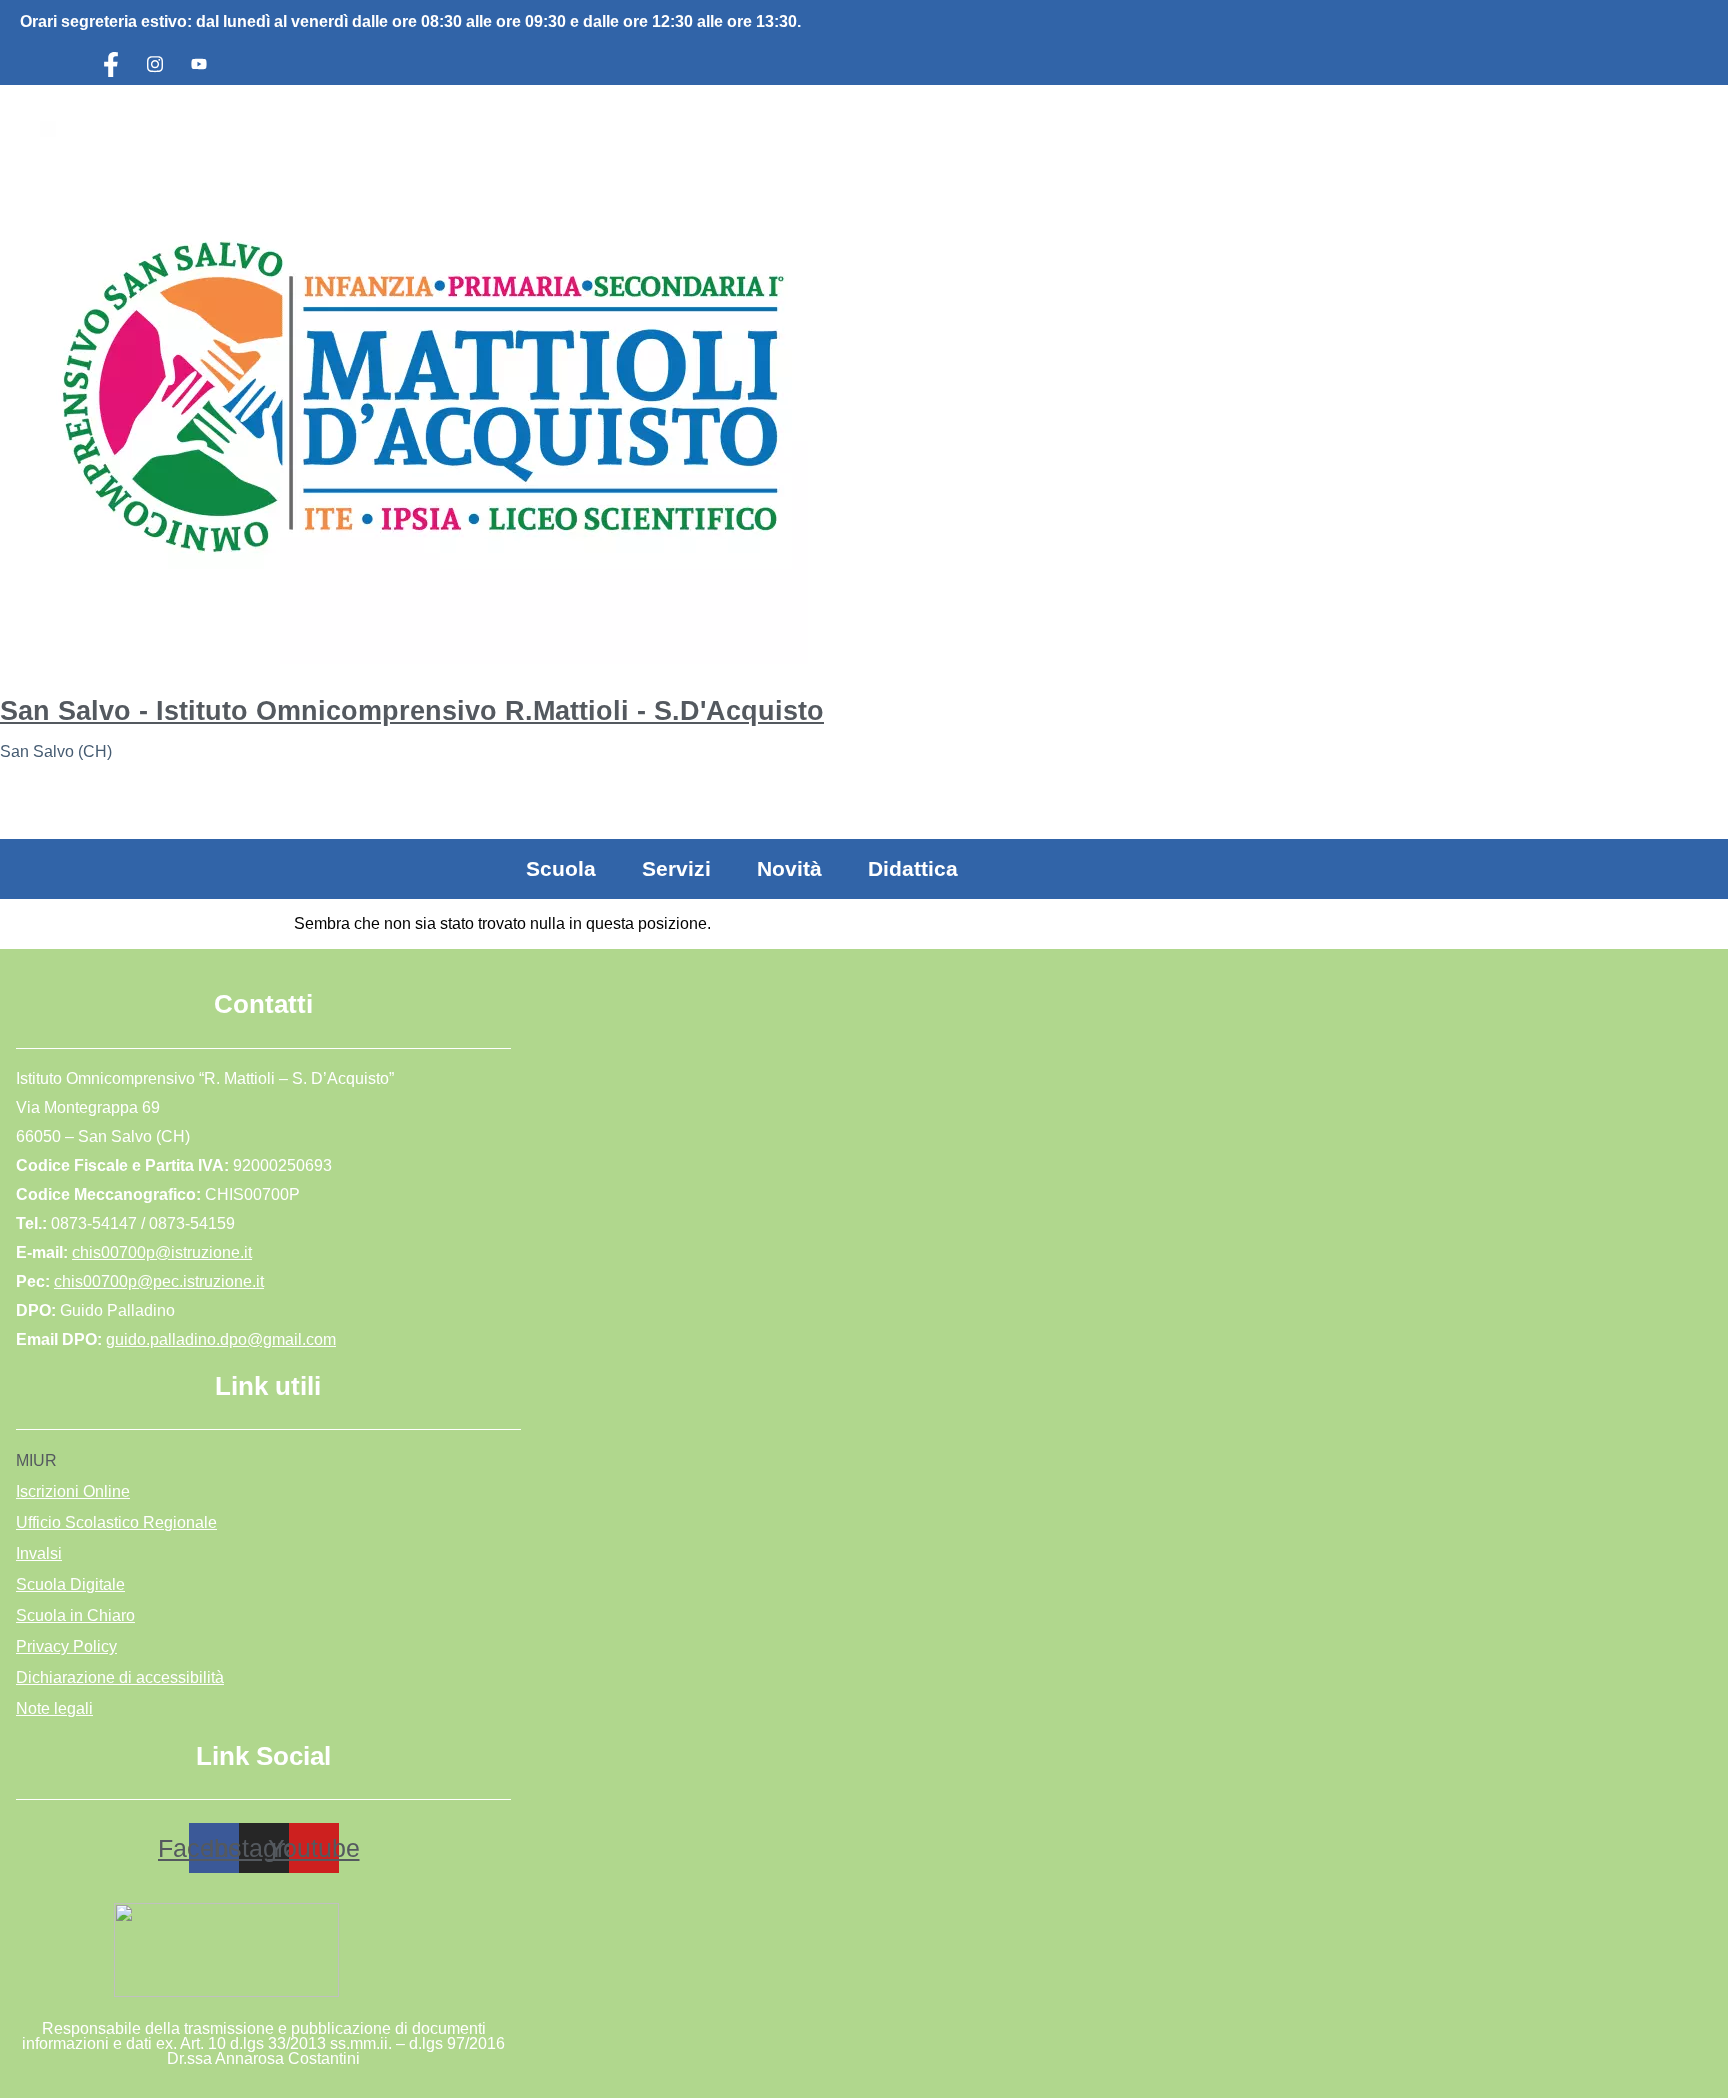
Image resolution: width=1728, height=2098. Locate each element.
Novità (789, 868)
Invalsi (39, 1553)
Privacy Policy (66, 1646)
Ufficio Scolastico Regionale (116, 1522)
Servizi (676, 868)
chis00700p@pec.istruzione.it (159, 1281)
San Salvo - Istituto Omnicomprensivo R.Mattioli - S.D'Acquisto (412, 710)
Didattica (913, 868)
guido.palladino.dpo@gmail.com (221, 1339)
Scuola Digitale (70, 1584)
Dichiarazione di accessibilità (120, 1677)
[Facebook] (111, 65)
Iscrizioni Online (73, 1491)
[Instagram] (155, 65)
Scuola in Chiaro (75, 1615)
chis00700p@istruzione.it (162, 1252)
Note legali (54, 1708)
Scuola (561, 868)
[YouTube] (199, 65)
